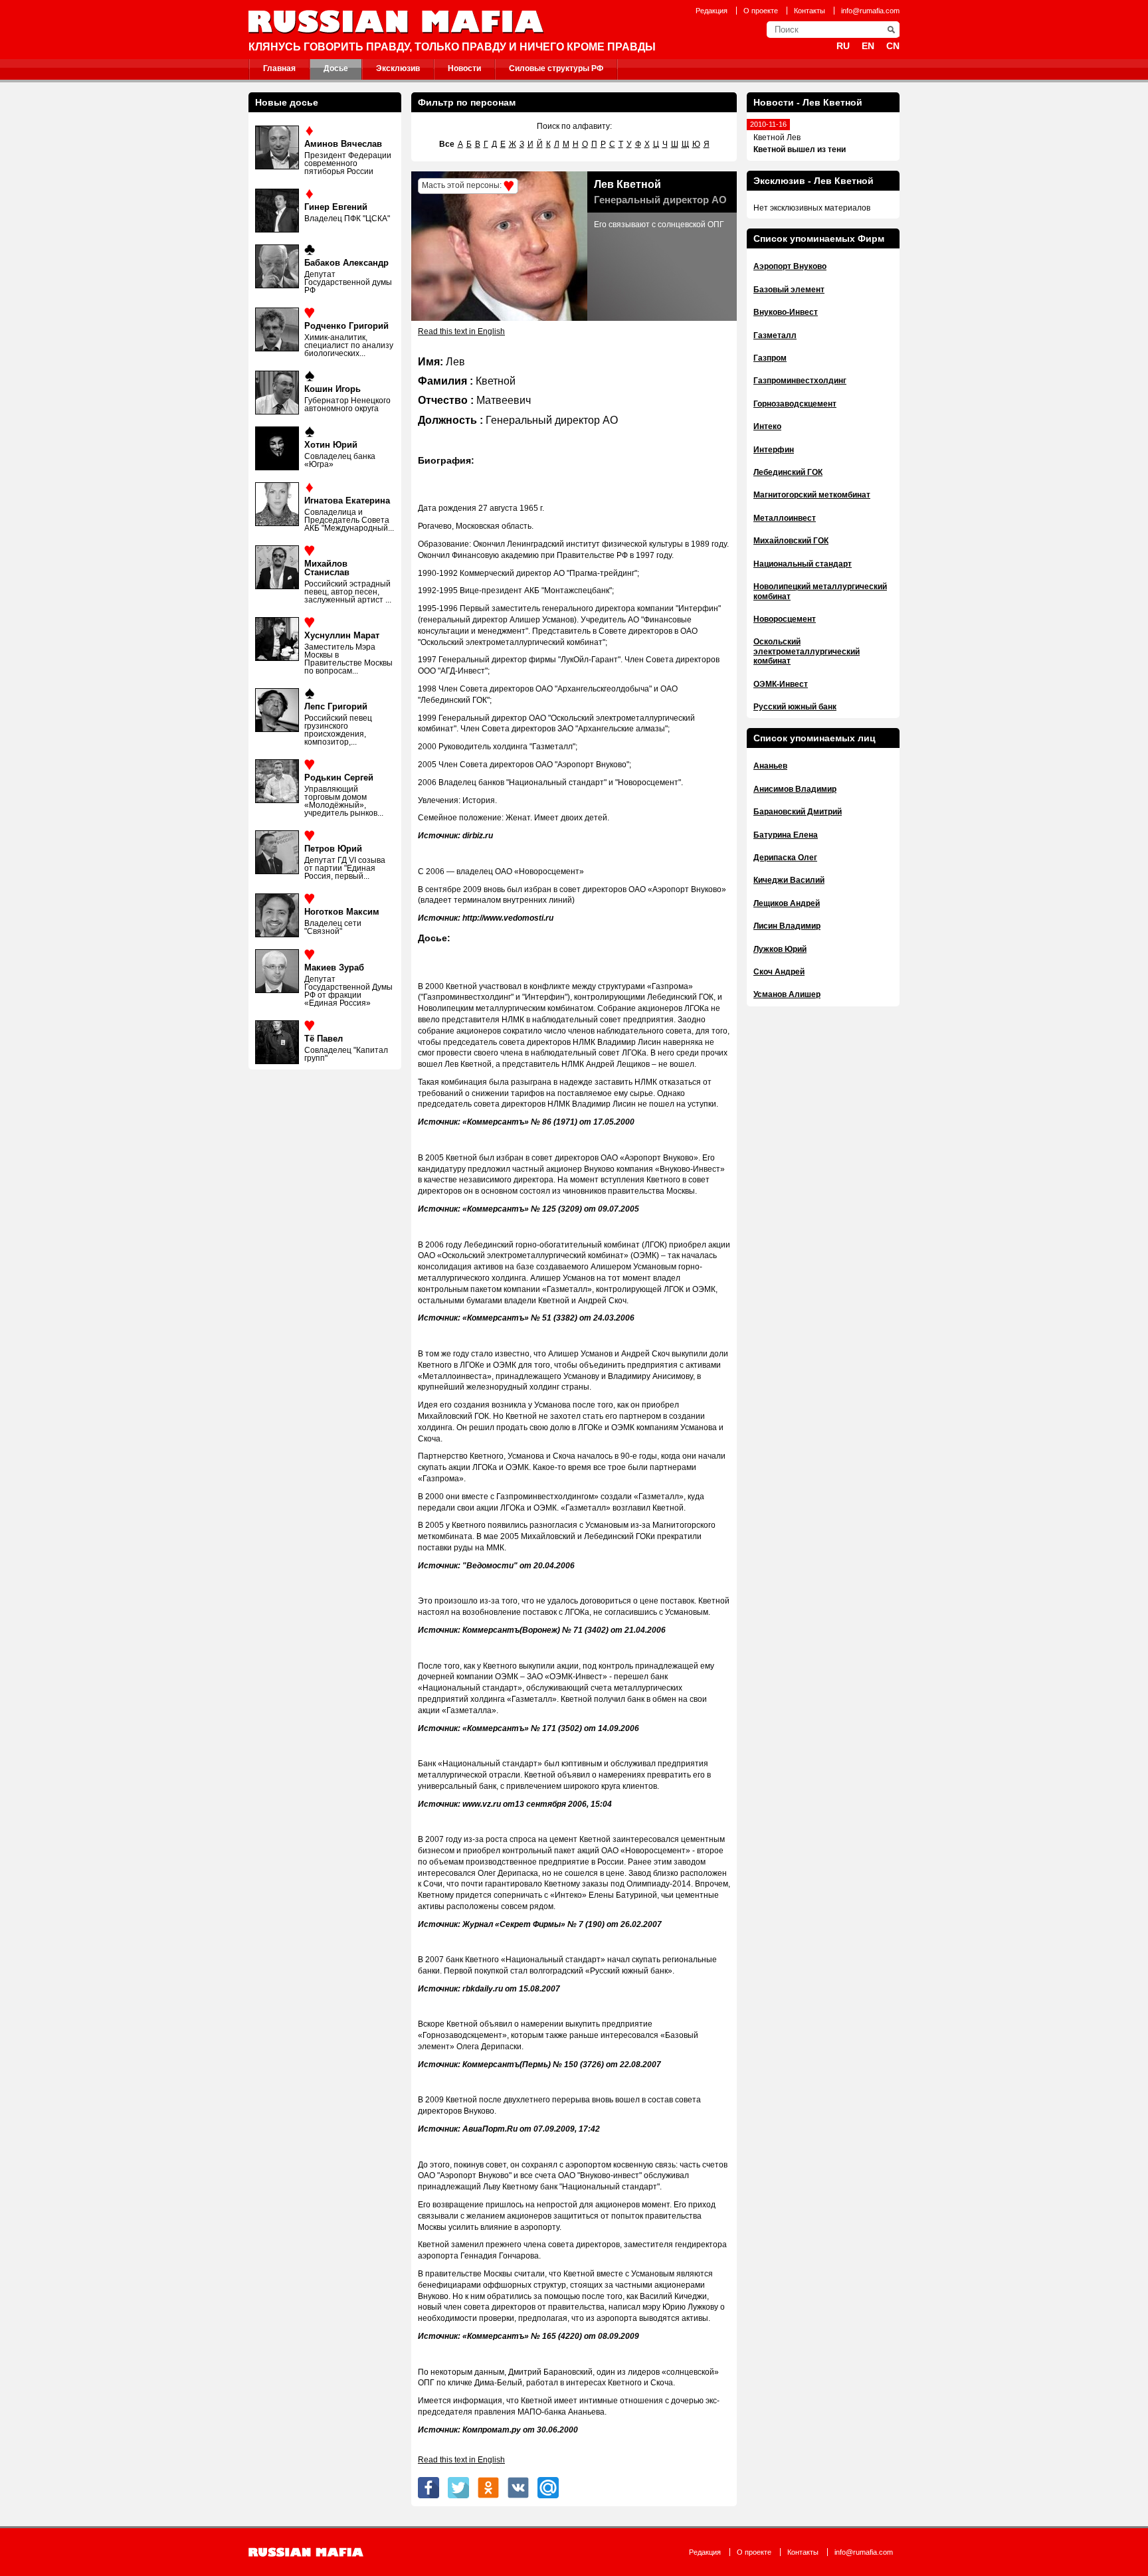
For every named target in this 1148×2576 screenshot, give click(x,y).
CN (893, 46)
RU (843, 46)
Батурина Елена (786, 835)
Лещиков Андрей (787, 903)
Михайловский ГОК (791, 541)
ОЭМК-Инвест (781, 684)
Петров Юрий (333, 849)
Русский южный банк (795, 707)
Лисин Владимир (787, 926)
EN (868, 46)
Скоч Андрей (779, 972)
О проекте (761, 11)
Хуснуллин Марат (342, 635)
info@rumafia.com (870, 11)
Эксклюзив (398, 68)
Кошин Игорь (333, 389)
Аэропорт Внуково (790, 266)
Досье (336, 68)
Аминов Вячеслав (343, 144)
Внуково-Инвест (786, 312)
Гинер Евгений (336, 207)
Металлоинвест (785, 518)
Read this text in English (461, 331)
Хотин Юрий (331, 445)
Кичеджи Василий (789, 880)
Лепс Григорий (336, 706)
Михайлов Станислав (327, 568)
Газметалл (775, 335)
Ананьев (770, 766)
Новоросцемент (785, 619)
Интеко (767, 426)
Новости (464, 68)
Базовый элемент (789, 290)
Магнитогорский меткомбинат (812, 495)
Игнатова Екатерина (347, 501)
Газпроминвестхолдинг (800, 381)
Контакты (810, 11)
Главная (279, 68)
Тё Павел (324, 1039)
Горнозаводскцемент (795, 404)
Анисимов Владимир (795, 789)
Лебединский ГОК (788, 472)
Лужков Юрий (780, 949)
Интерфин (774, 450)
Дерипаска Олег (785, 858)
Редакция (712, 11)
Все (447, 144)
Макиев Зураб (334, 967)
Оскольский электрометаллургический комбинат (807, 651)
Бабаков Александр (346, 263)
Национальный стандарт (803, 564)
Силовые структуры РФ (556, 68)
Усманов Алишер (787, 994)
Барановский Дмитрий (798, 812)
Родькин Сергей (339, 778)
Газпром (770, 358)
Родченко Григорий (346, 326)
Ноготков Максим (342, 912)
